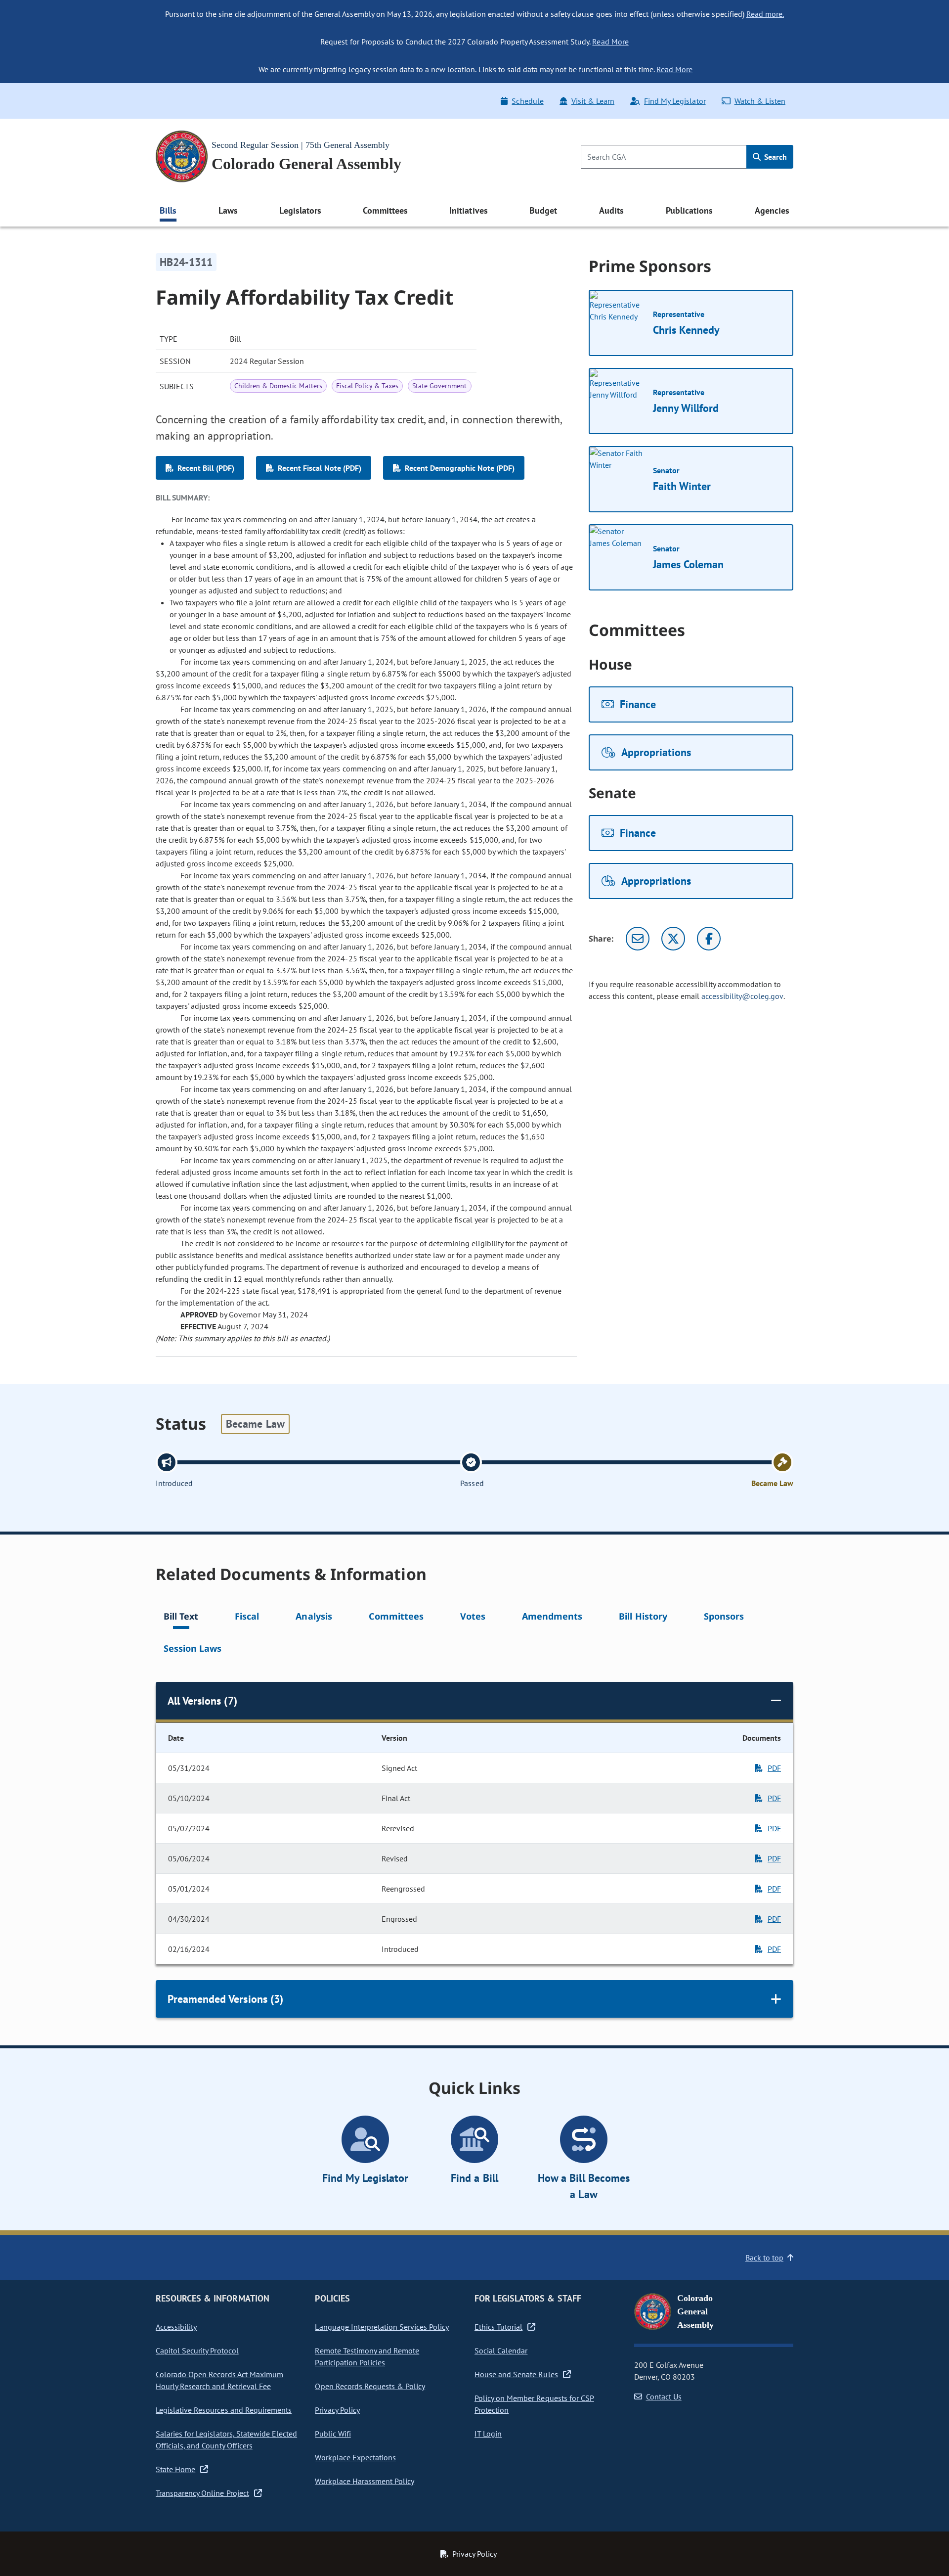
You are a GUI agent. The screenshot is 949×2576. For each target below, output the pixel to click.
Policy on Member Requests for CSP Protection (534, 2404)
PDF (774, 1768)
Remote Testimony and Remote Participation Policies (367, 2356)
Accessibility (176, 2327)
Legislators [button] (300, 210)
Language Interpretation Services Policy (382, 2327)
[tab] (181, 1618)
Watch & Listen (760, 101)
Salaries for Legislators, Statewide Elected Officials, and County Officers (226, 2440)
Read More (610, 42)
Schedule (527, 101)
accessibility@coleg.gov (742, 996)
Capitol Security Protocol (197, 2350)
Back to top (764, 2258)
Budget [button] (543, 210)
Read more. (765, 14)
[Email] (638, 939)
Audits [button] (611, 210)
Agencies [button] (772, 210)
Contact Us (664, 2396)
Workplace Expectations (355, 2457)
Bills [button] (168, 210)
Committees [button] (385, 210)
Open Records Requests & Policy (370, 2386)
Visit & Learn (593, 101)
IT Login (488, 2434)
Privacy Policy (337, 2410)
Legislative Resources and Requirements (224, 2410)
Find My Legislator (675, 101)
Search (775, 157)
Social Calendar (501, 2350)
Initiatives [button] (468, 210)
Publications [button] (689, 210)
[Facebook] (709, 939)
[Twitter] (673, 939)
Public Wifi (333, 2434)
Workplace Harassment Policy (365, 2481)
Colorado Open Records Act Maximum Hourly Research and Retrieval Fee (219, 2380)
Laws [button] (228, 210)
